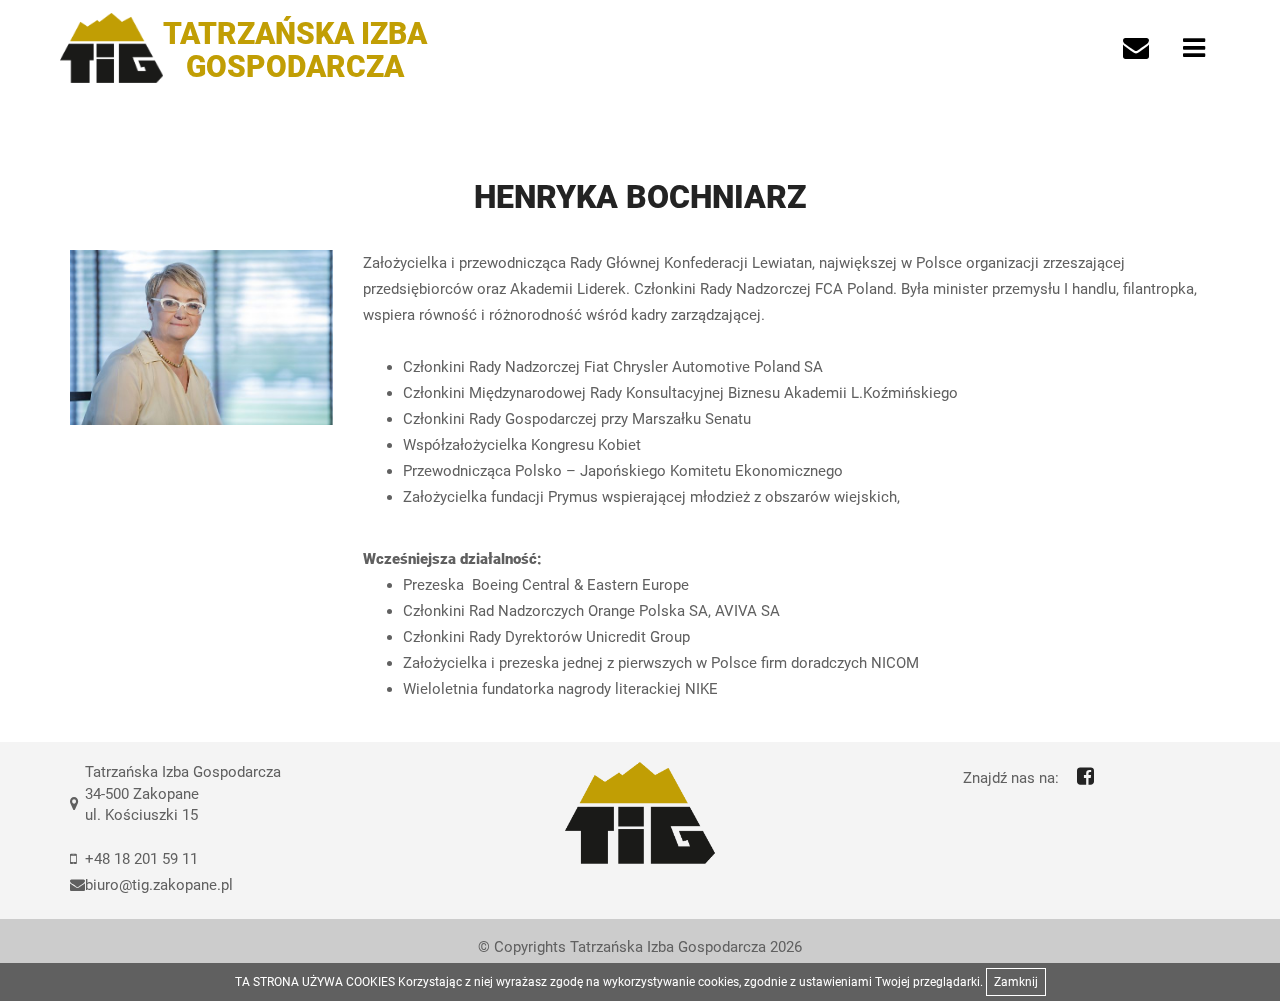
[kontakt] (1136, 48)
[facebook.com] (1085, 776)
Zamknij (1016, 982)
